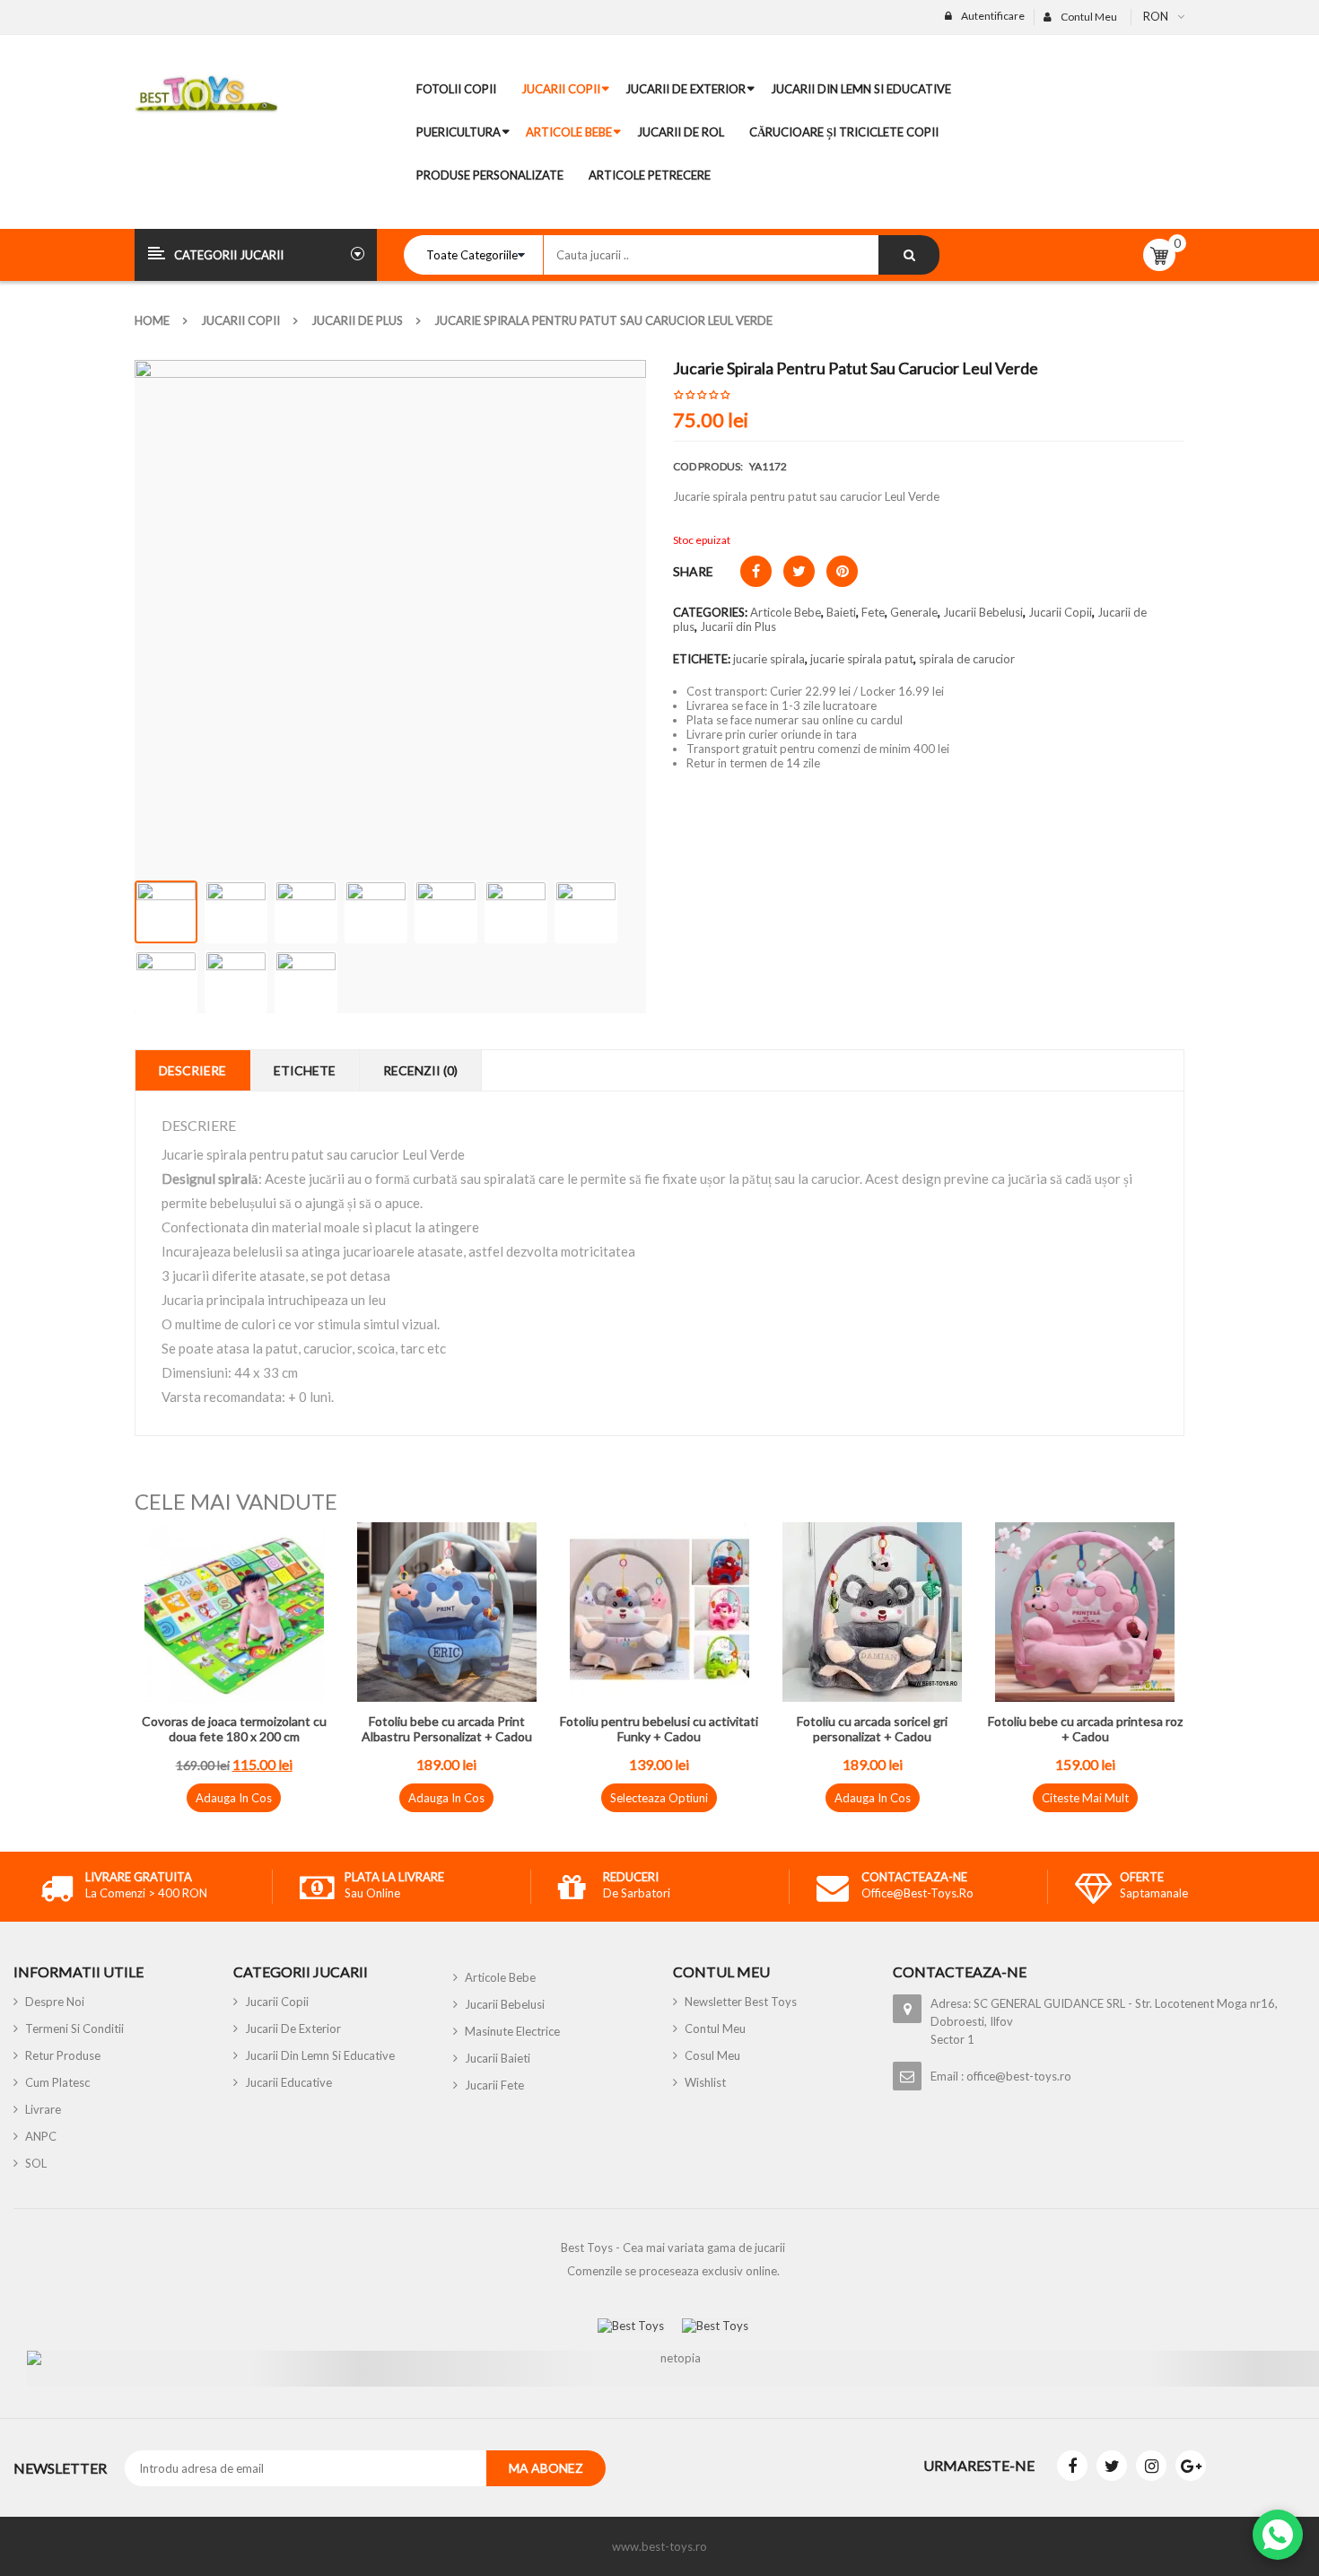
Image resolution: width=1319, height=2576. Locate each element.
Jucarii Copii (240, 320)
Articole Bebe (786, 612)
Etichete (305, 1070)
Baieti (841, 612)
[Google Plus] (1191, 2466)
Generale (914, 612)
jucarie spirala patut (862, 659)
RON (1156, 16)
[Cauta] (909, 255)
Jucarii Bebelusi (983, 612)
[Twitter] (1112, 2466)
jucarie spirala (769, 659)
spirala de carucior (967, 659)
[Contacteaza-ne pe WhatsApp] (1278, 2535)
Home (152, 320)
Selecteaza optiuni (659, 1798)
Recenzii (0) (420, 1070)
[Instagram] (1151, 2466)
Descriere (192, 1070)
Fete (873, 612)
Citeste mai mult (1085, 1798)
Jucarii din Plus (738, 626)
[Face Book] (1072, 2466)
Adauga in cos (234, 1798)
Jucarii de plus (357, 320)
